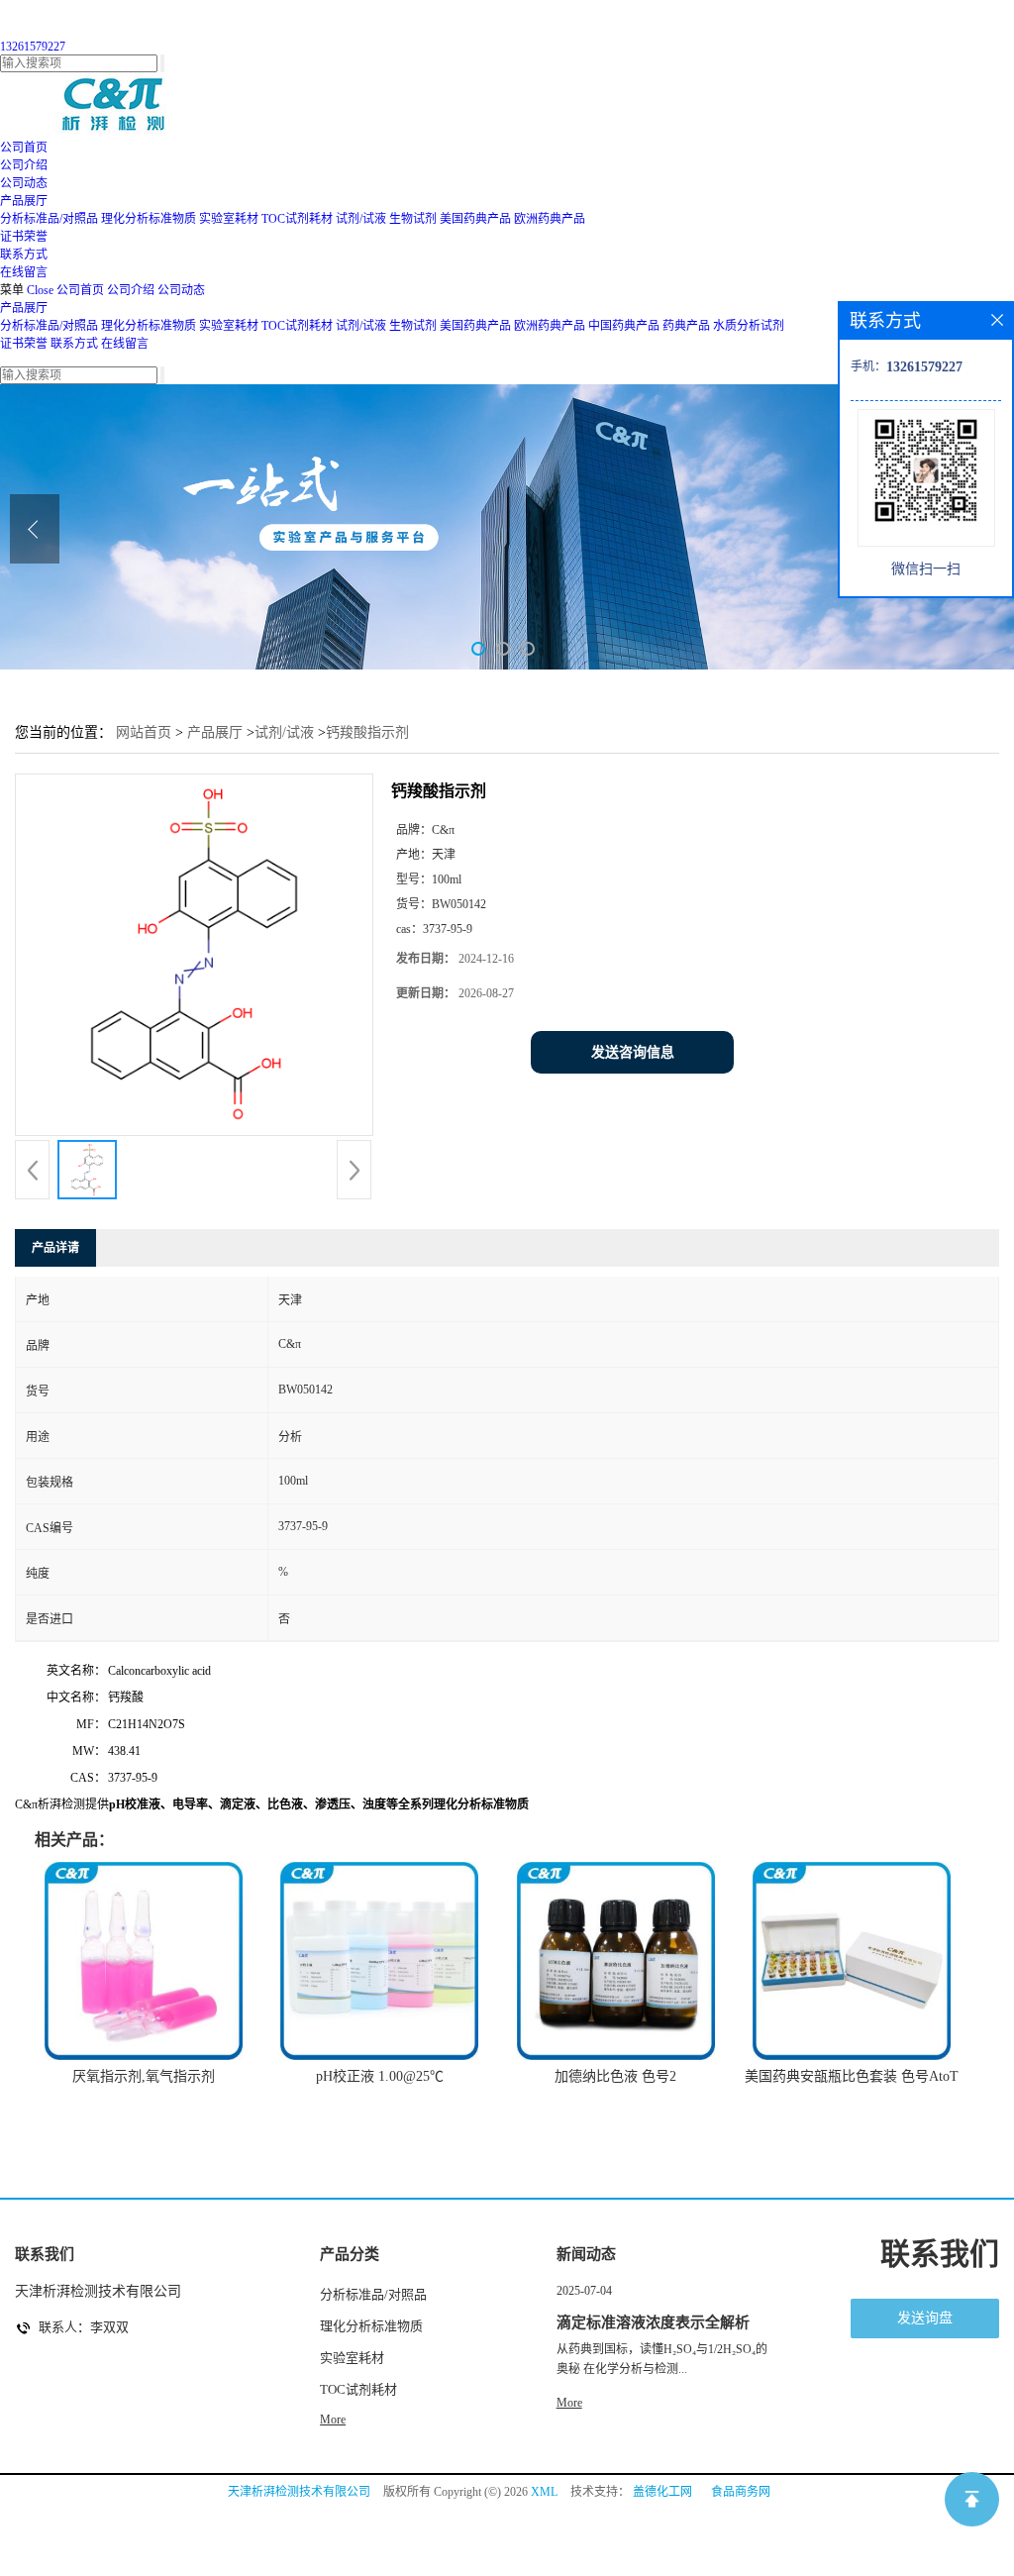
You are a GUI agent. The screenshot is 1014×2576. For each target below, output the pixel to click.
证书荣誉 (24, 344)
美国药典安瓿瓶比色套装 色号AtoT (852, 2076)
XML (544, 2492)
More (333, 2420)
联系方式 (74, 344)
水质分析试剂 (749, 326)
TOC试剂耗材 (297, 219)
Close (40, 290)
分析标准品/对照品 (49, 219)
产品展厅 (24, 308)
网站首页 (144, 732)
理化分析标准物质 (149, 219)
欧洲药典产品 (550, 219)
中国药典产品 (624, 326)
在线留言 (125, 344)
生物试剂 (413, 219)
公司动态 (181, 290)
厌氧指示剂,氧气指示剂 (144, 2076)
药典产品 (686, 326)
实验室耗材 (229, 219)
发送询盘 (925, 2318)
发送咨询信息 (633, 1052)
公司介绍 (131, 290)
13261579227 (33, 47)
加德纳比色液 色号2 (615, 2076)
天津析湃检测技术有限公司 (299, 2492)
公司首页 (80, 290)
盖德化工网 (662, 2492)
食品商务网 (741, 2492)
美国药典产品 (475, 219)
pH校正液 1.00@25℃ (380, 2076)
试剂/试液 (361, 219)
